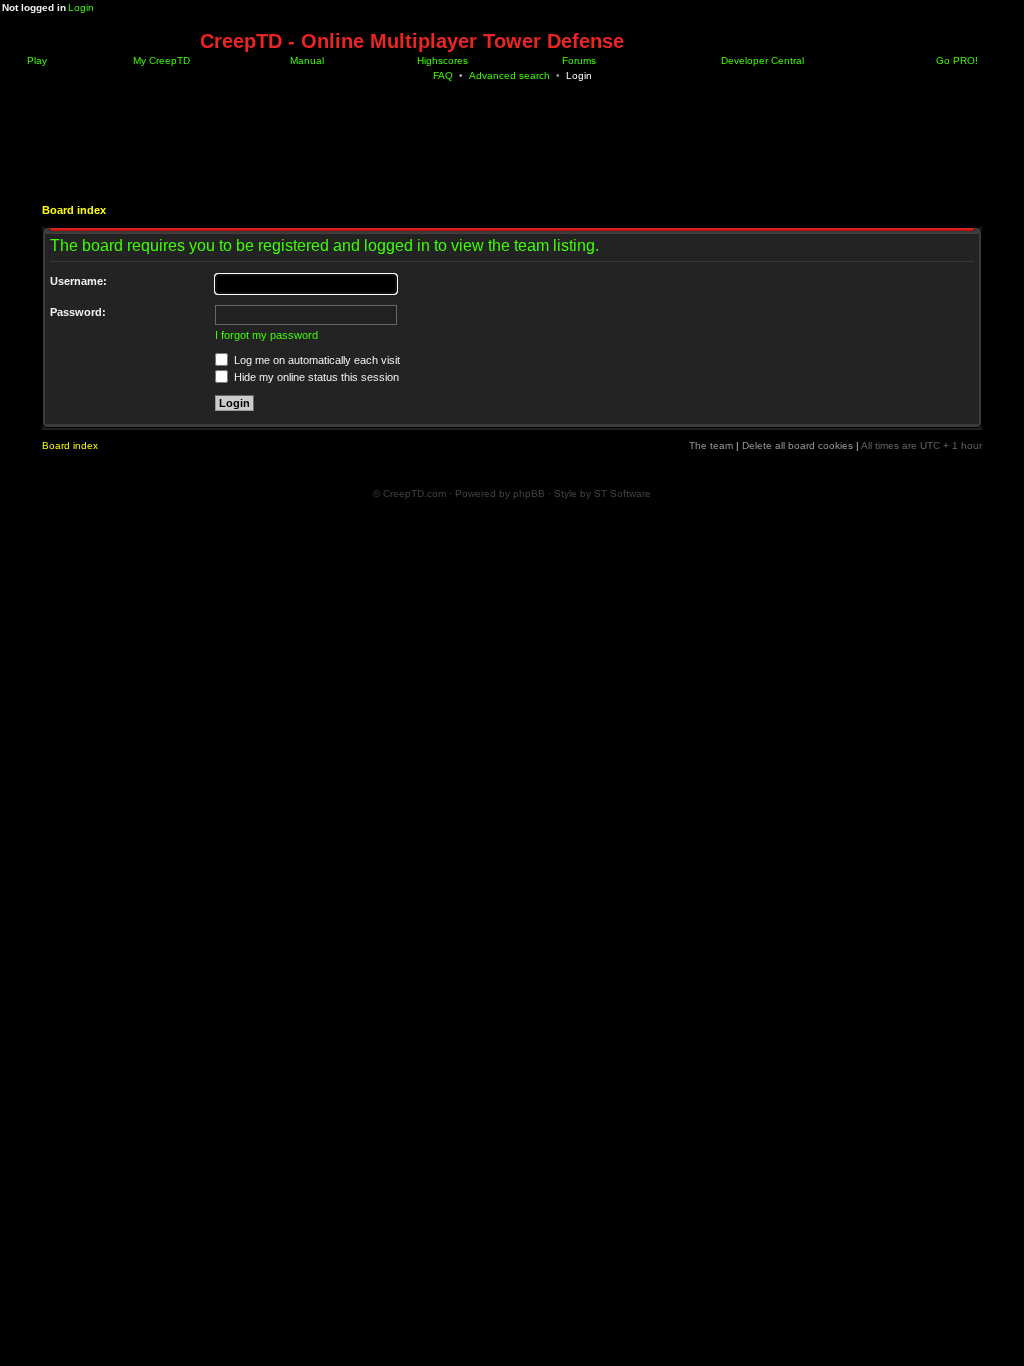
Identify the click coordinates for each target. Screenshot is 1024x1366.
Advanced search (509, 75)
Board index (74, 210)
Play (35, 60)
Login (81, 7)
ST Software (622, 493)
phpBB (529, 493)
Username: (78, 281)
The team (711, 445)
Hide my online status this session (315, 377)
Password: (78, 312)
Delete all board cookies (797, 445)
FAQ (443, 75)
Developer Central (761, 60)
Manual (305, 60)
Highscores (441, 60)
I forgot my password (266, 335)
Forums (577, 60)
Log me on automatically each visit (315, 360)
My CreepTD (160, 60)
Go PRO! (955, 60)
